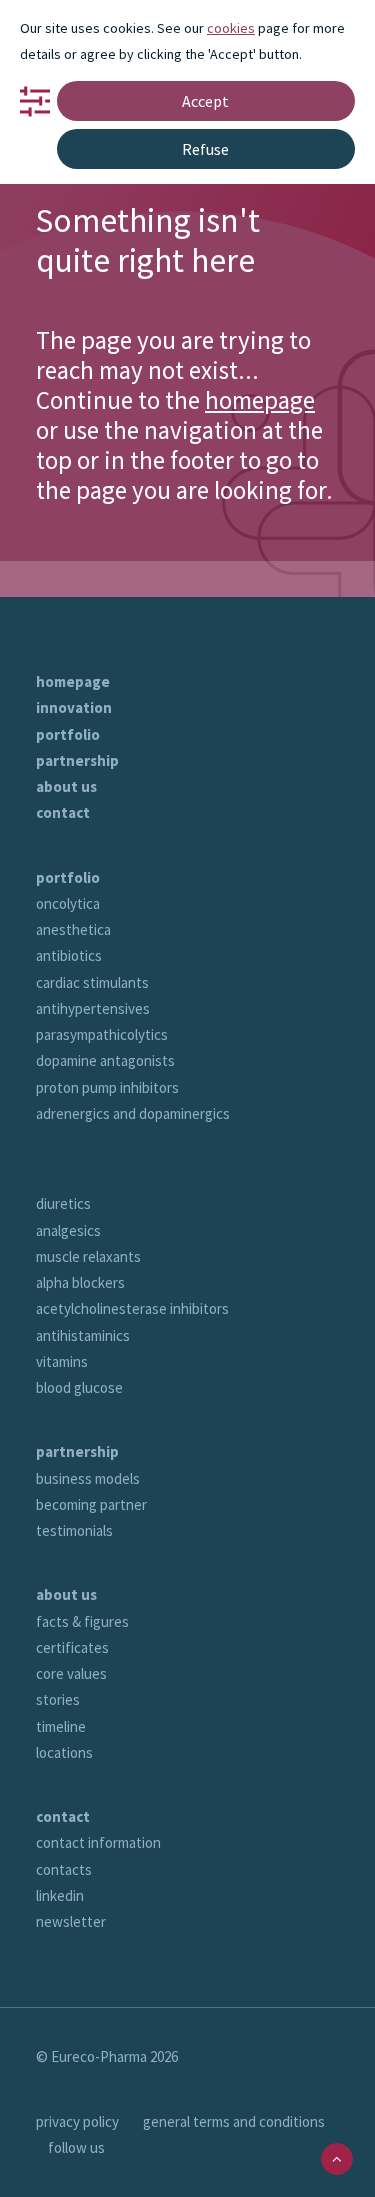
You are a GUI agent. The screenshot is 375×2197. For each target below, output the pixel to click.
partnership (77, 760)
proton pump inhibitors (107, 1087)
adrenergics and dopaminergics (133, 1113)
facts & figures (82, 1621)
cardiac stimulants (92, 982)
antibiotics (69, 955)
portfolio (68, 734)
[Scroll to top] (337, 2157)
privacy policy (77, 2121)
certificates (72, 1647)
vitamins (62, 1361)
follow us (76, 2147)
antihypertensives (93, 1008)
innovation (74, 707)
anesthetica (73, 929)
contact (63, 812)
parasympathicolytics (102, 1034)
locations (64, 1752)
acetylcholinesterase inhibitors (132, 1308)
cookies (231, 28)
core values (71, 1673)
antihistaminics (83, 1335)
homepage (260, 400)
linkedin (60, 1895)
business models (88, 1478)
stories (58, 1699)
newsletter (71, 1921)
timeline (61, 1726)
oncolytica (68, 903)
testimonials (74, 1530)
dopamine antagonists (105, 1060)
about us (66, 786)
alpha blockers (80, 1282)
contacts (64, 1869)
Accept (205, 101)
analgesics (68, 1230)
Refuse (205, 149)
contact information (98, 1842)
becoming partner (91, 1504)
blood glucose (79, 1387)
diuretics (63, 1203)
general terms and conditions (234, 2121)
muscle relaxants (88, 1256)
